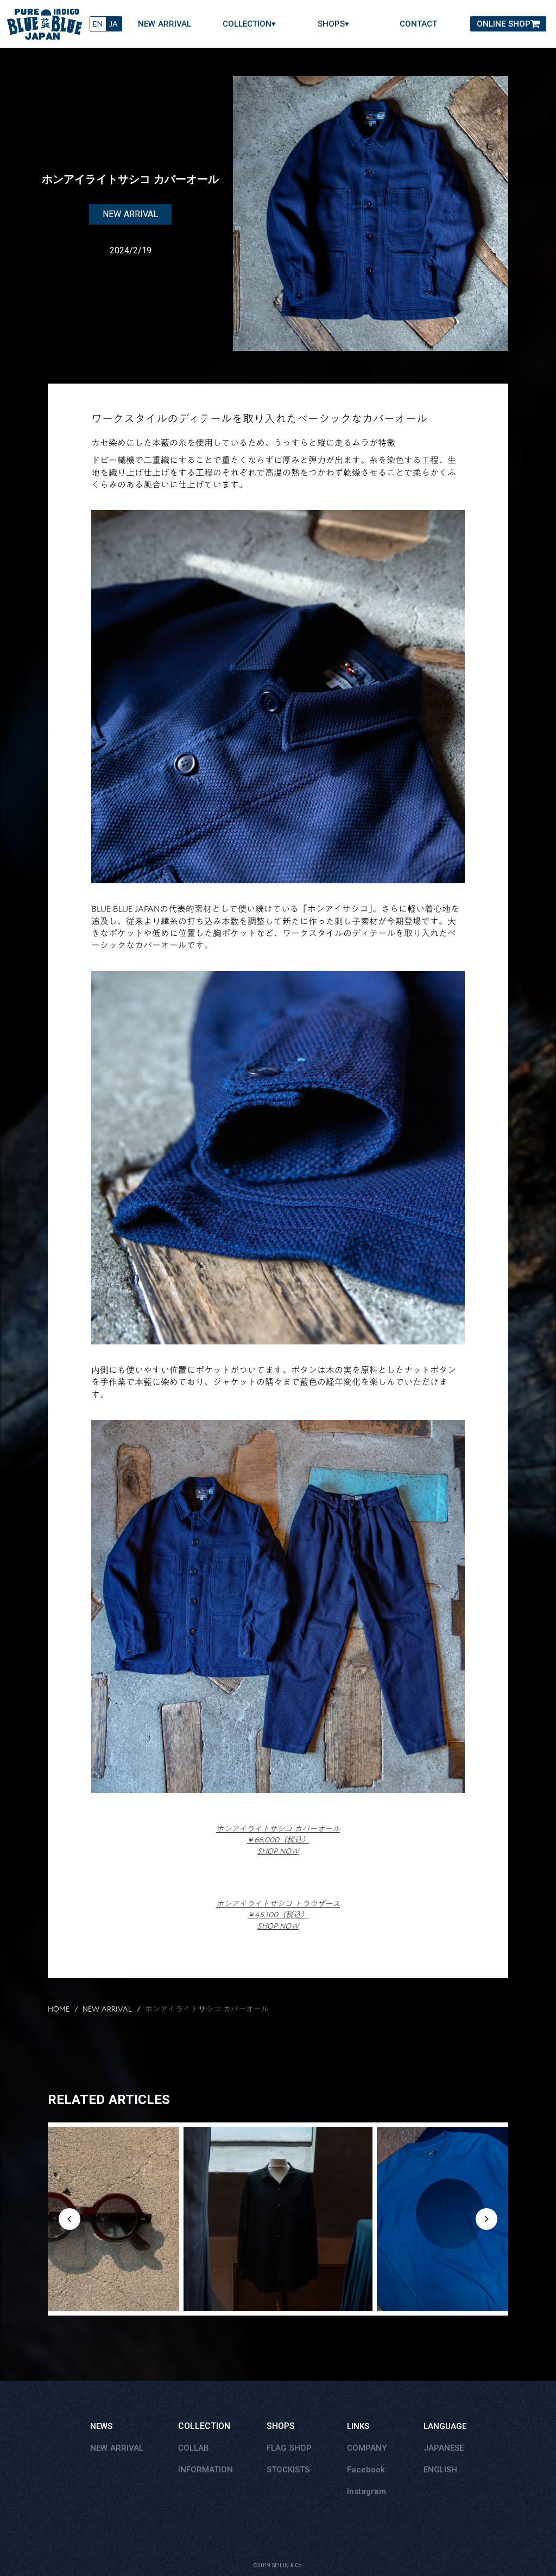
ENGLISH (440, 2470)
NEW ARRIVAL (165, 24)
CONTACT (418, 24)
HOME (59, 2010)
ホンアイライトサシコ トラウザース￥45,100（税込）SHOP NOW (278, 1915)
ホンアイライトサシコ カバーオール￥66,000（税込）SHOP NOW (278, 1840)
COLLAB (194, 2448)
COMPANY (367, 2448)
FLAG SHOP (289, 2448)
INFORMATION (206, 2470)
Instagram (367, 2491)
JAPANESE (444, 2448)
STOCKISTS (288, 2470)
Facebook (366, 2470)
